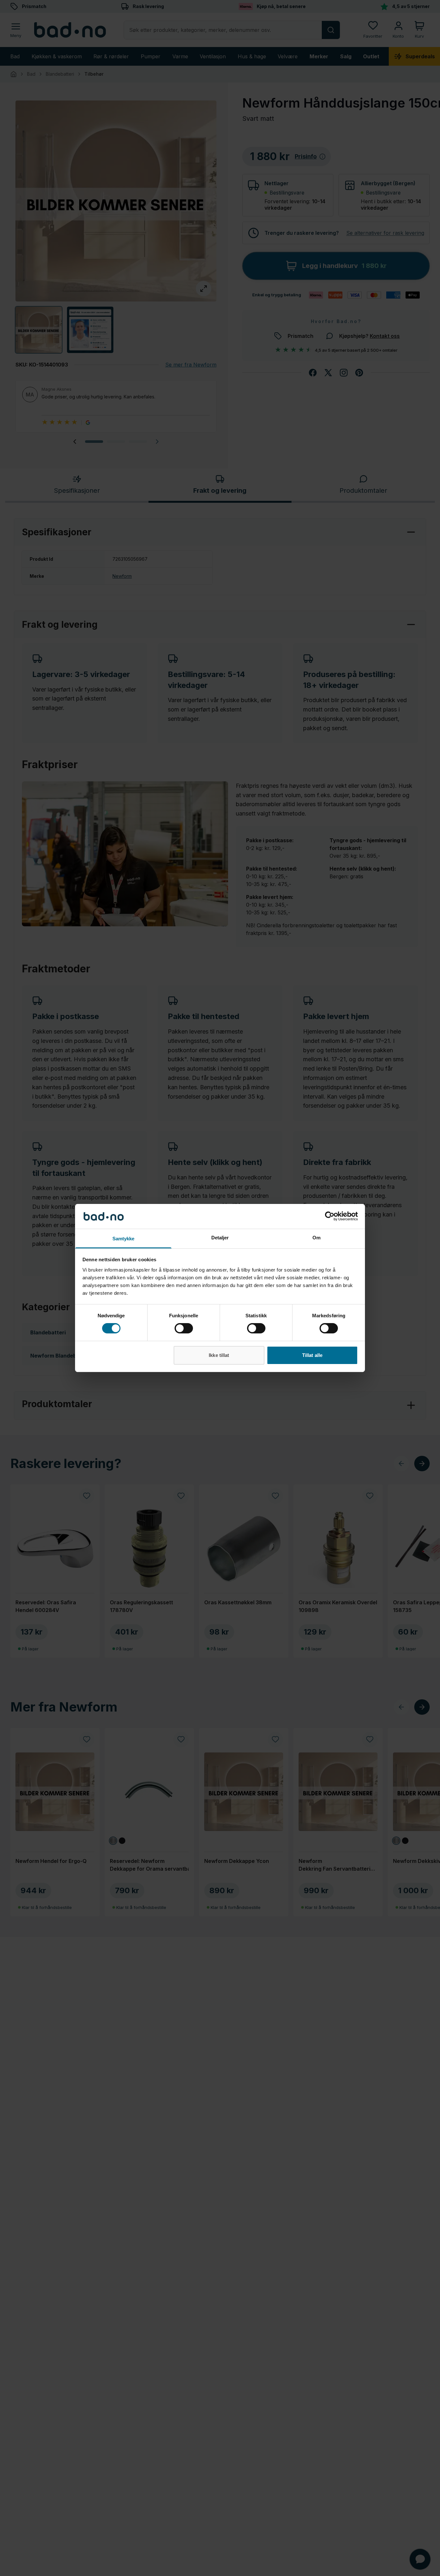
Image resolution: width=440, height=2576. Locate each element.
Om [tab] (316, 1238)
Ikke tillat (219, 1355)
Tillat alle (312, 1355)
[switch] (184, 1328)
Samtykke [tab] (124, 1239)
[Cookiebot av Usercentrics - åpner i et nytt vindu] (330, 1216)
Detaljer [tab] (220, 1238)
